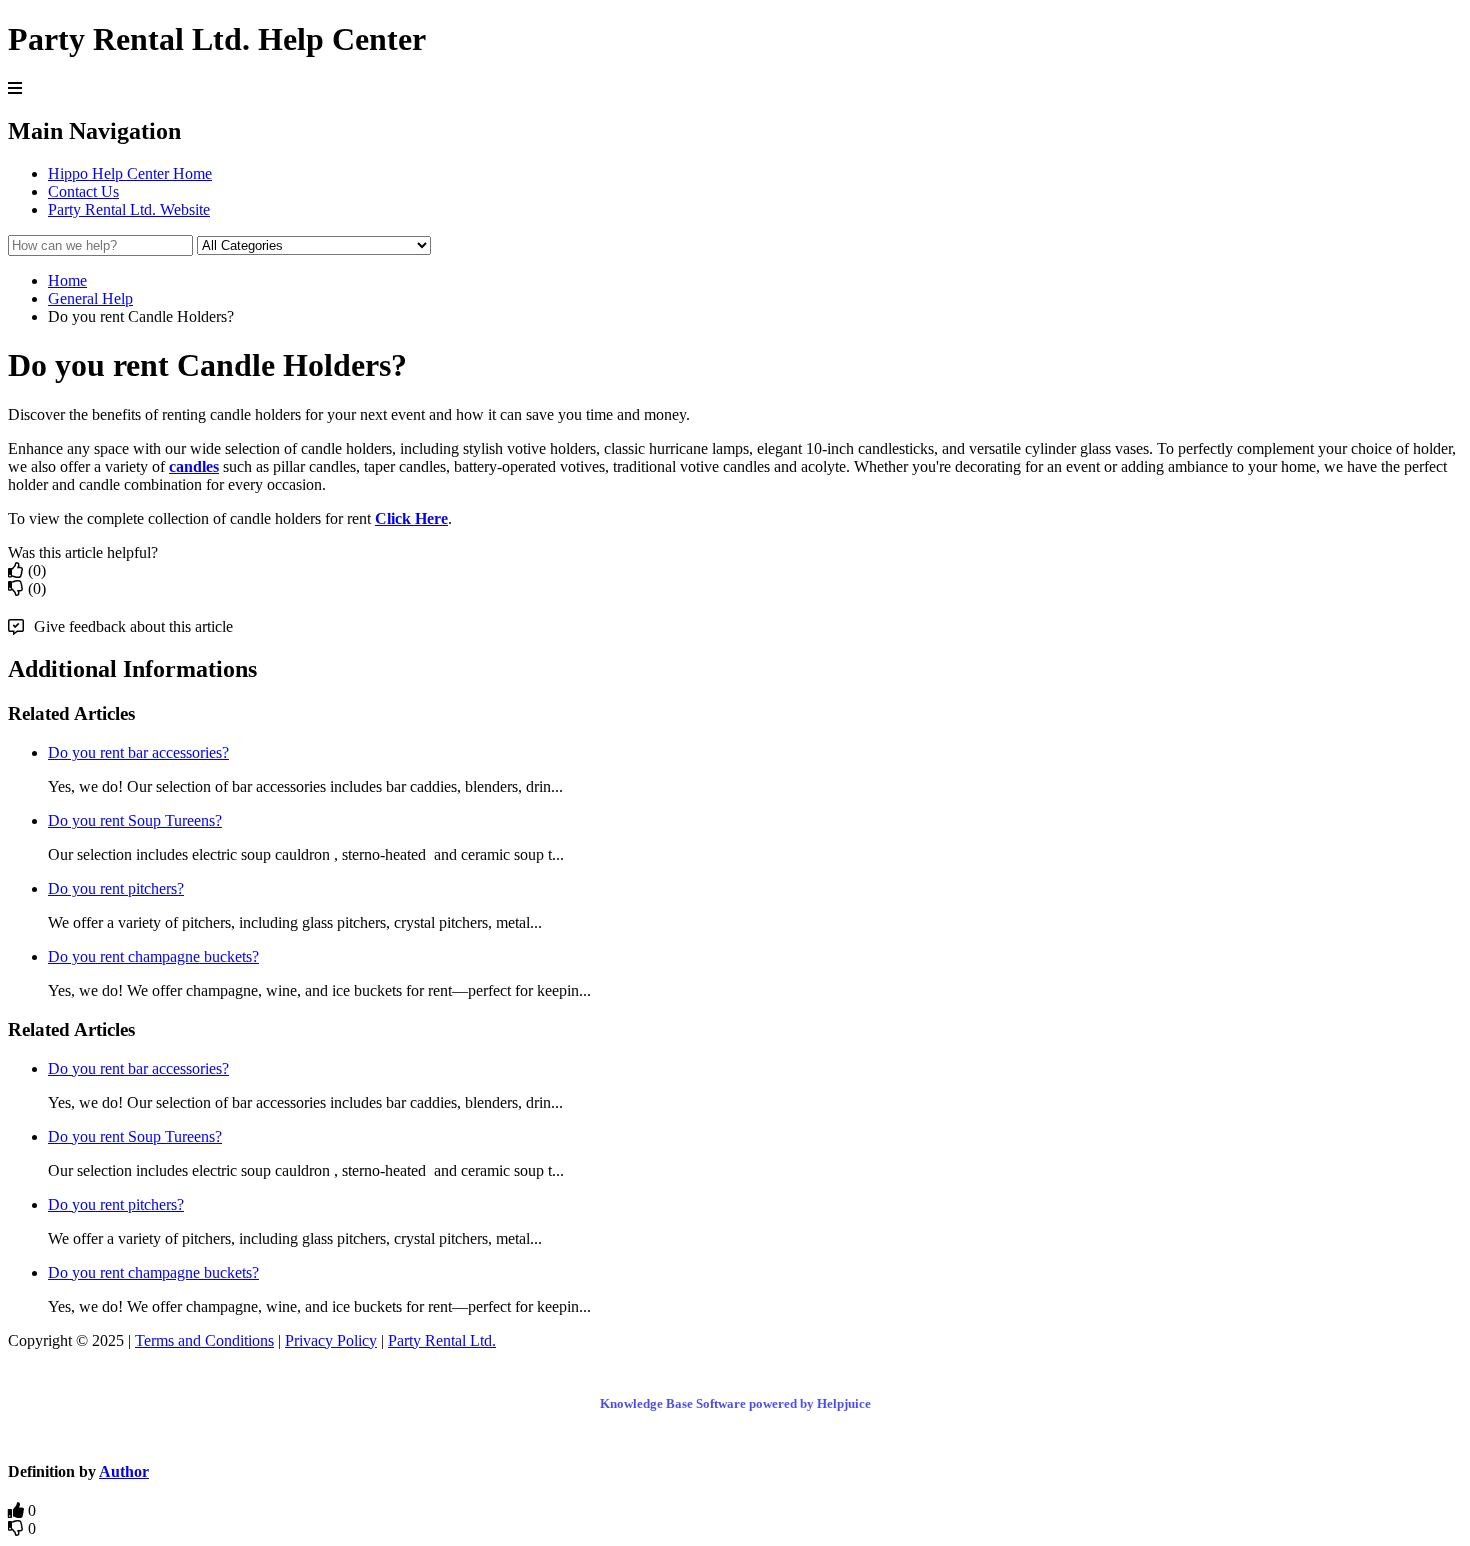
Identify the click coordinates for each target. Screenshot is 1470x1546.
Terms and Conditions (204, 1340)
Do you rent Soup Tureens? (135, 820)
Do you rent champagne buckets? (153, 956)
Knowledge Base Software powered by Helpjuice (735, 1403)
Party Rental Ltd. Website (129, 209)
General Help (90, 298)
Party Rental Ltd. (442, 1340)
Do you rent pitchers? (116, 888)
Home (67, 280)
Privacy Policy (331, 1340)
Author (124, 1471)
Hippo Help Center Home (130, 173)
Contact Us (83, 191)
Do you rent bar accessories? (138, 752)
